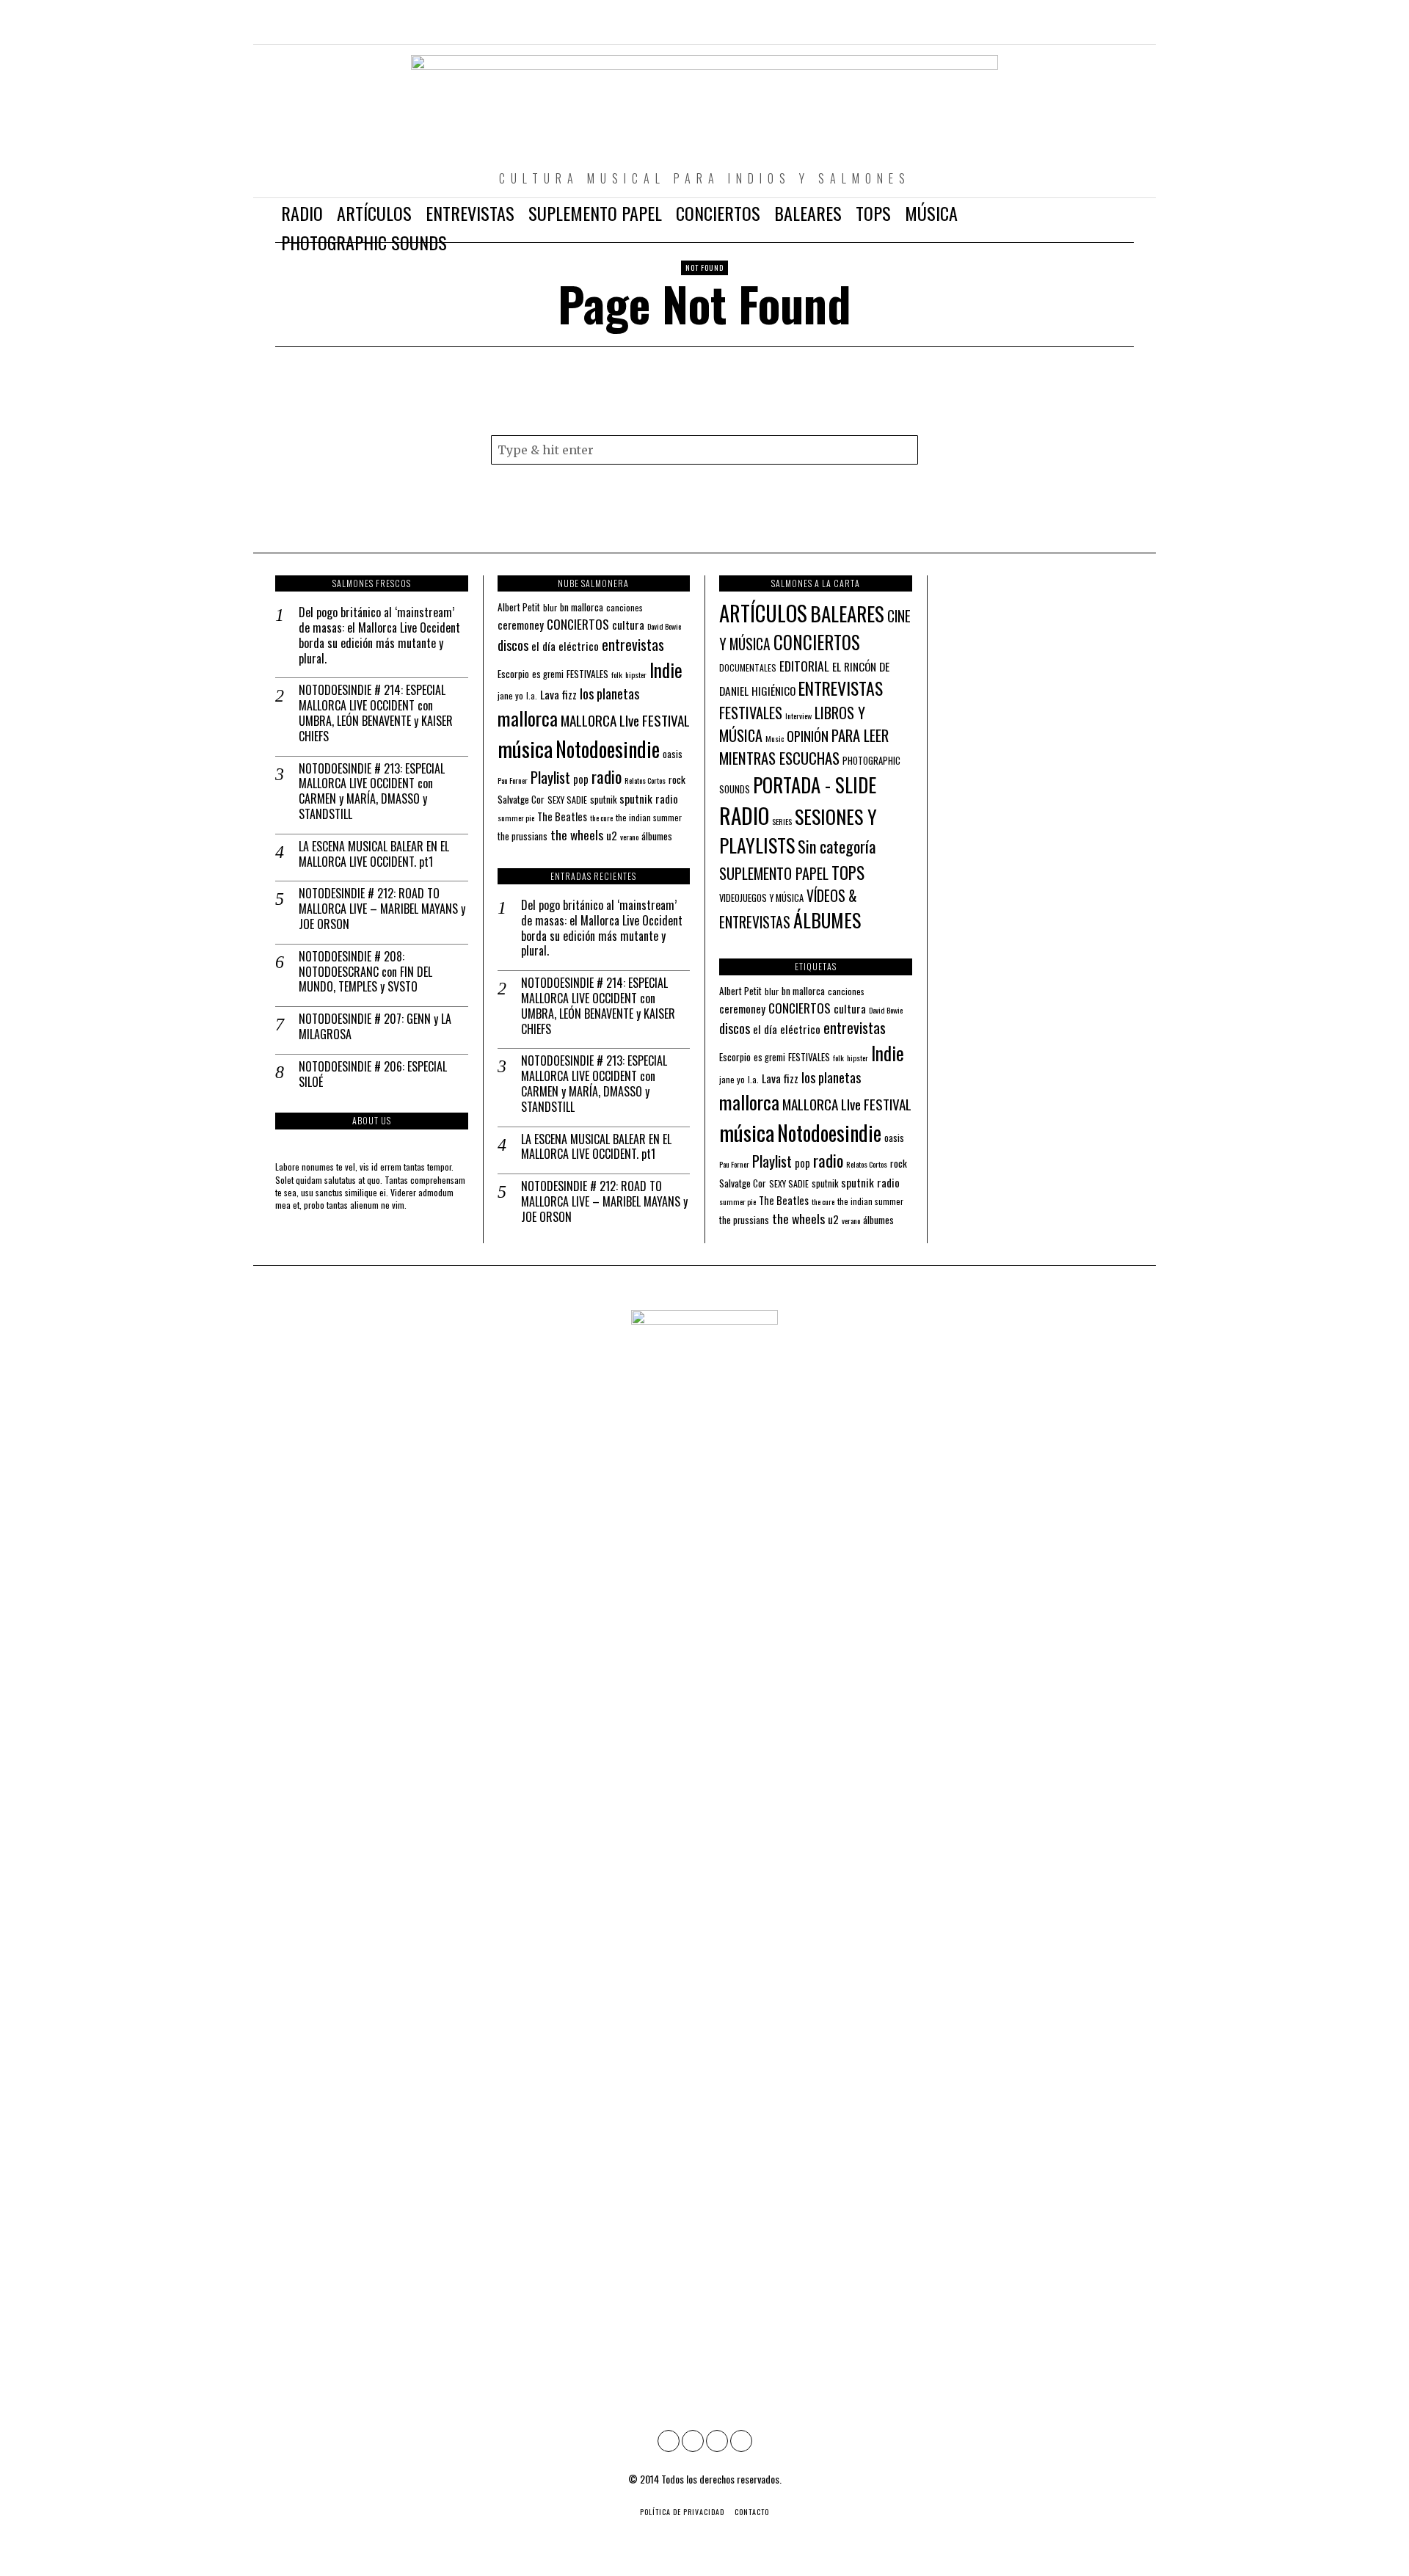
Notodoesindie (608, 749)
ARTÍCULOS (763, 613)
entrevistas (633, 644)
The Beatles (562, 816)
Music (775, 738)
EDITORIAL (804, 666)
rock (677, 779)
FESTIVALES (587, 674)
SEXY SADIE (567, 800)
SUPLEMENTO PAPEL (774, 873)
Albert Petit (519, 607)
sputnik (603, 800)
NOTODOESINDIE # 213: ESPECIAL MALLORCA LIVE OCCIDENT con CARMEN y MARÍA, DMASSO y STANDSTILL (372, 792)
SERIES (782, 821)
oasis (673, 754)
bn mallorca (582, 607)
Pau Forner (513, 780)
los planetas (609, 693)
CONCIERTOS (578, 624)
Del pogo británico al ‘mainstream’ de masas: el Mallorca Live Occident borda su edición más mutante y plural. (379, 635)
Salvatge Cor (521, 799)
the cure (601, 818)
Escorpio (513, 674)
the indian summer (649, 817)
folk (617, 674)
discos (513, 645)
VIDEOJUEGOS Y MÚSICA (761, 898)
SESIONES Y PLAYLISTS (798, 831)
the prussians (523, 836)
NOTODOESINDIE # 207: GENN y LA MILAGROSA (375, 1027)
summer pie (516, 818)
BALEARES (847, 614)
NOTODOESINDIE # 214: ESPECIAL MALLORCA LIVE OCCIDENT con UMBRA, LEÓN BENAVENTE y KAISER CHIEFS (376, 713)
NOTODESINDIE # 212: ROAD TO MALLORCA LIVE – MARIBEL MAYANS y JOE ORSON (382, 909)
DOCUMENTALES (748, 667)
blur (550, 607)
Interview (798, 716)
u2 (612, 835)
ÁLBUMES (827, 920)
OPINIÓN (808, 736)
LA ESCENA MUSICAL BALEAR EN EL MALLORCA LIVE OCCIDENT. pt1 (374, 854)
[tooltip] (1060, 29)
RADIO (744, 815)
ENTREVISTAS (841, 688)
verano (629, 837)
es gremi (548, 674)
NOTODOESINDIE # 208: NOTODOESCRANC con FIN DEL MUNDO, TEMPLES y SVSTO (365, 972)
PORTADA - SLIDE (815, 785)
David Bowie (664, 626)
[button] (903, 450)
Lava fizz (558, 694)
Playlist (550, 777)
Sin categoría (837, 846)
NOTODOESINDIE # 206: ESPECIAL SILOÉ (373, 1074)
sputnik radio (649, 798)
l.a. (532, 695)
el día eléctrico (565, 646)
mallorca (528, 718)
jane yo (510, 695)
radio (607, 776)
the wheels (577, 834)
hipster (636, 674)
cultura (628, 625)
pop (581, 779)
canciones (625, 607)
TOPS (848, 873)
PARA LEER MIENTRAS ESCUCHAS (804, 746)
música (525, 748)
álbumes (657, 836)
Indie (666, 670)
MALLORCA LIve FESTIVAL (625, 720)
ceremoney (521, 625)
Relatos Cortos (645, 780)
